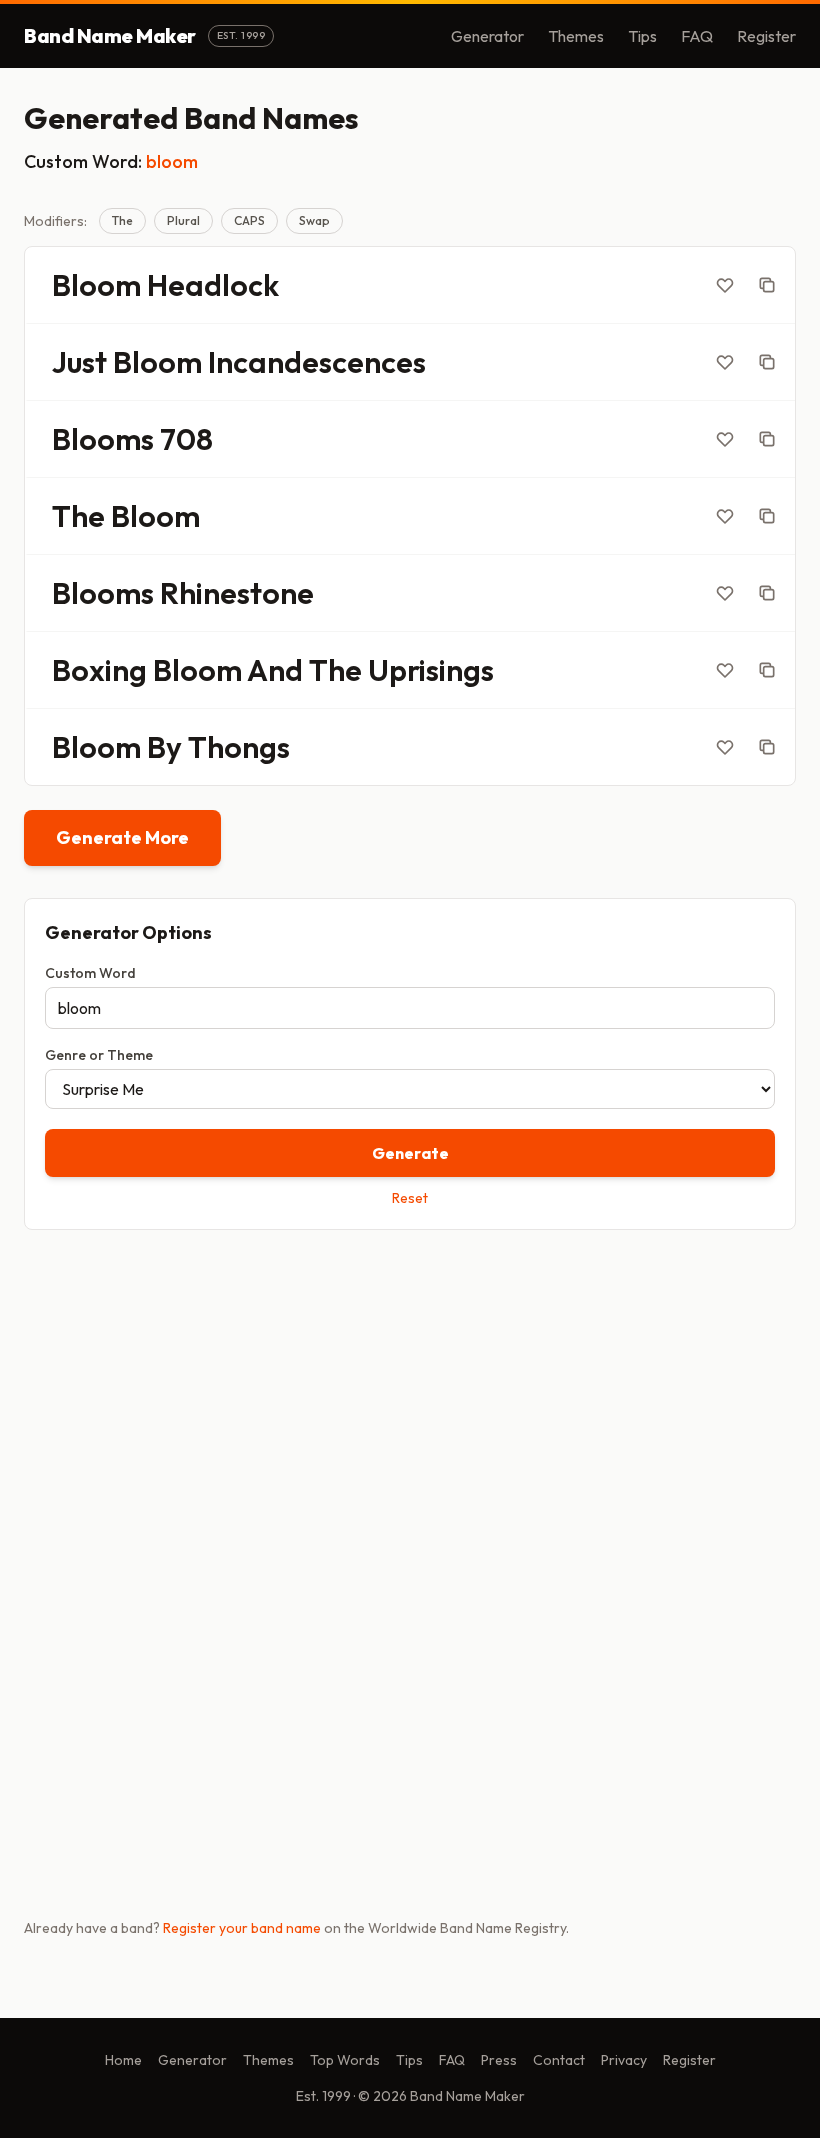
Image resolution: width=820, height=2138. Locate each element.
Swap (314, 220)
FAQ (697, 36)
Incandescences (317, 362)
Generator (487, 36)
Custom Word (90, 973)
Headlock (213, 285)
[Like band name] (725, 285)
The (122, 220)
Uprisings (431, 670)
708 (186, 439)
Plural (183, 220)
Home (123, 2060)
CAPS (249, 220)
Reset (410, 1198)
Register (766, 36)
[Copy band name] (767, 285)
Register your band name (242, 1928)
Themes (576, 36)
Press (499, 2060)
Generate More (122, 837)
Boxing (99, 670)
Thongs (239, 747)
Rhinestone (237, 593)
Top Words (345, 2060)
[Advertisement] (410, 1402)
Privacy (624, 2060)
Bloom (96, 285)
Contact (559, 2060)
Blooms (103, 439)
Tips (642, 36)
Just (79, 362)
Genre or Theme (99, 1055)
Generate (410, 1153)
